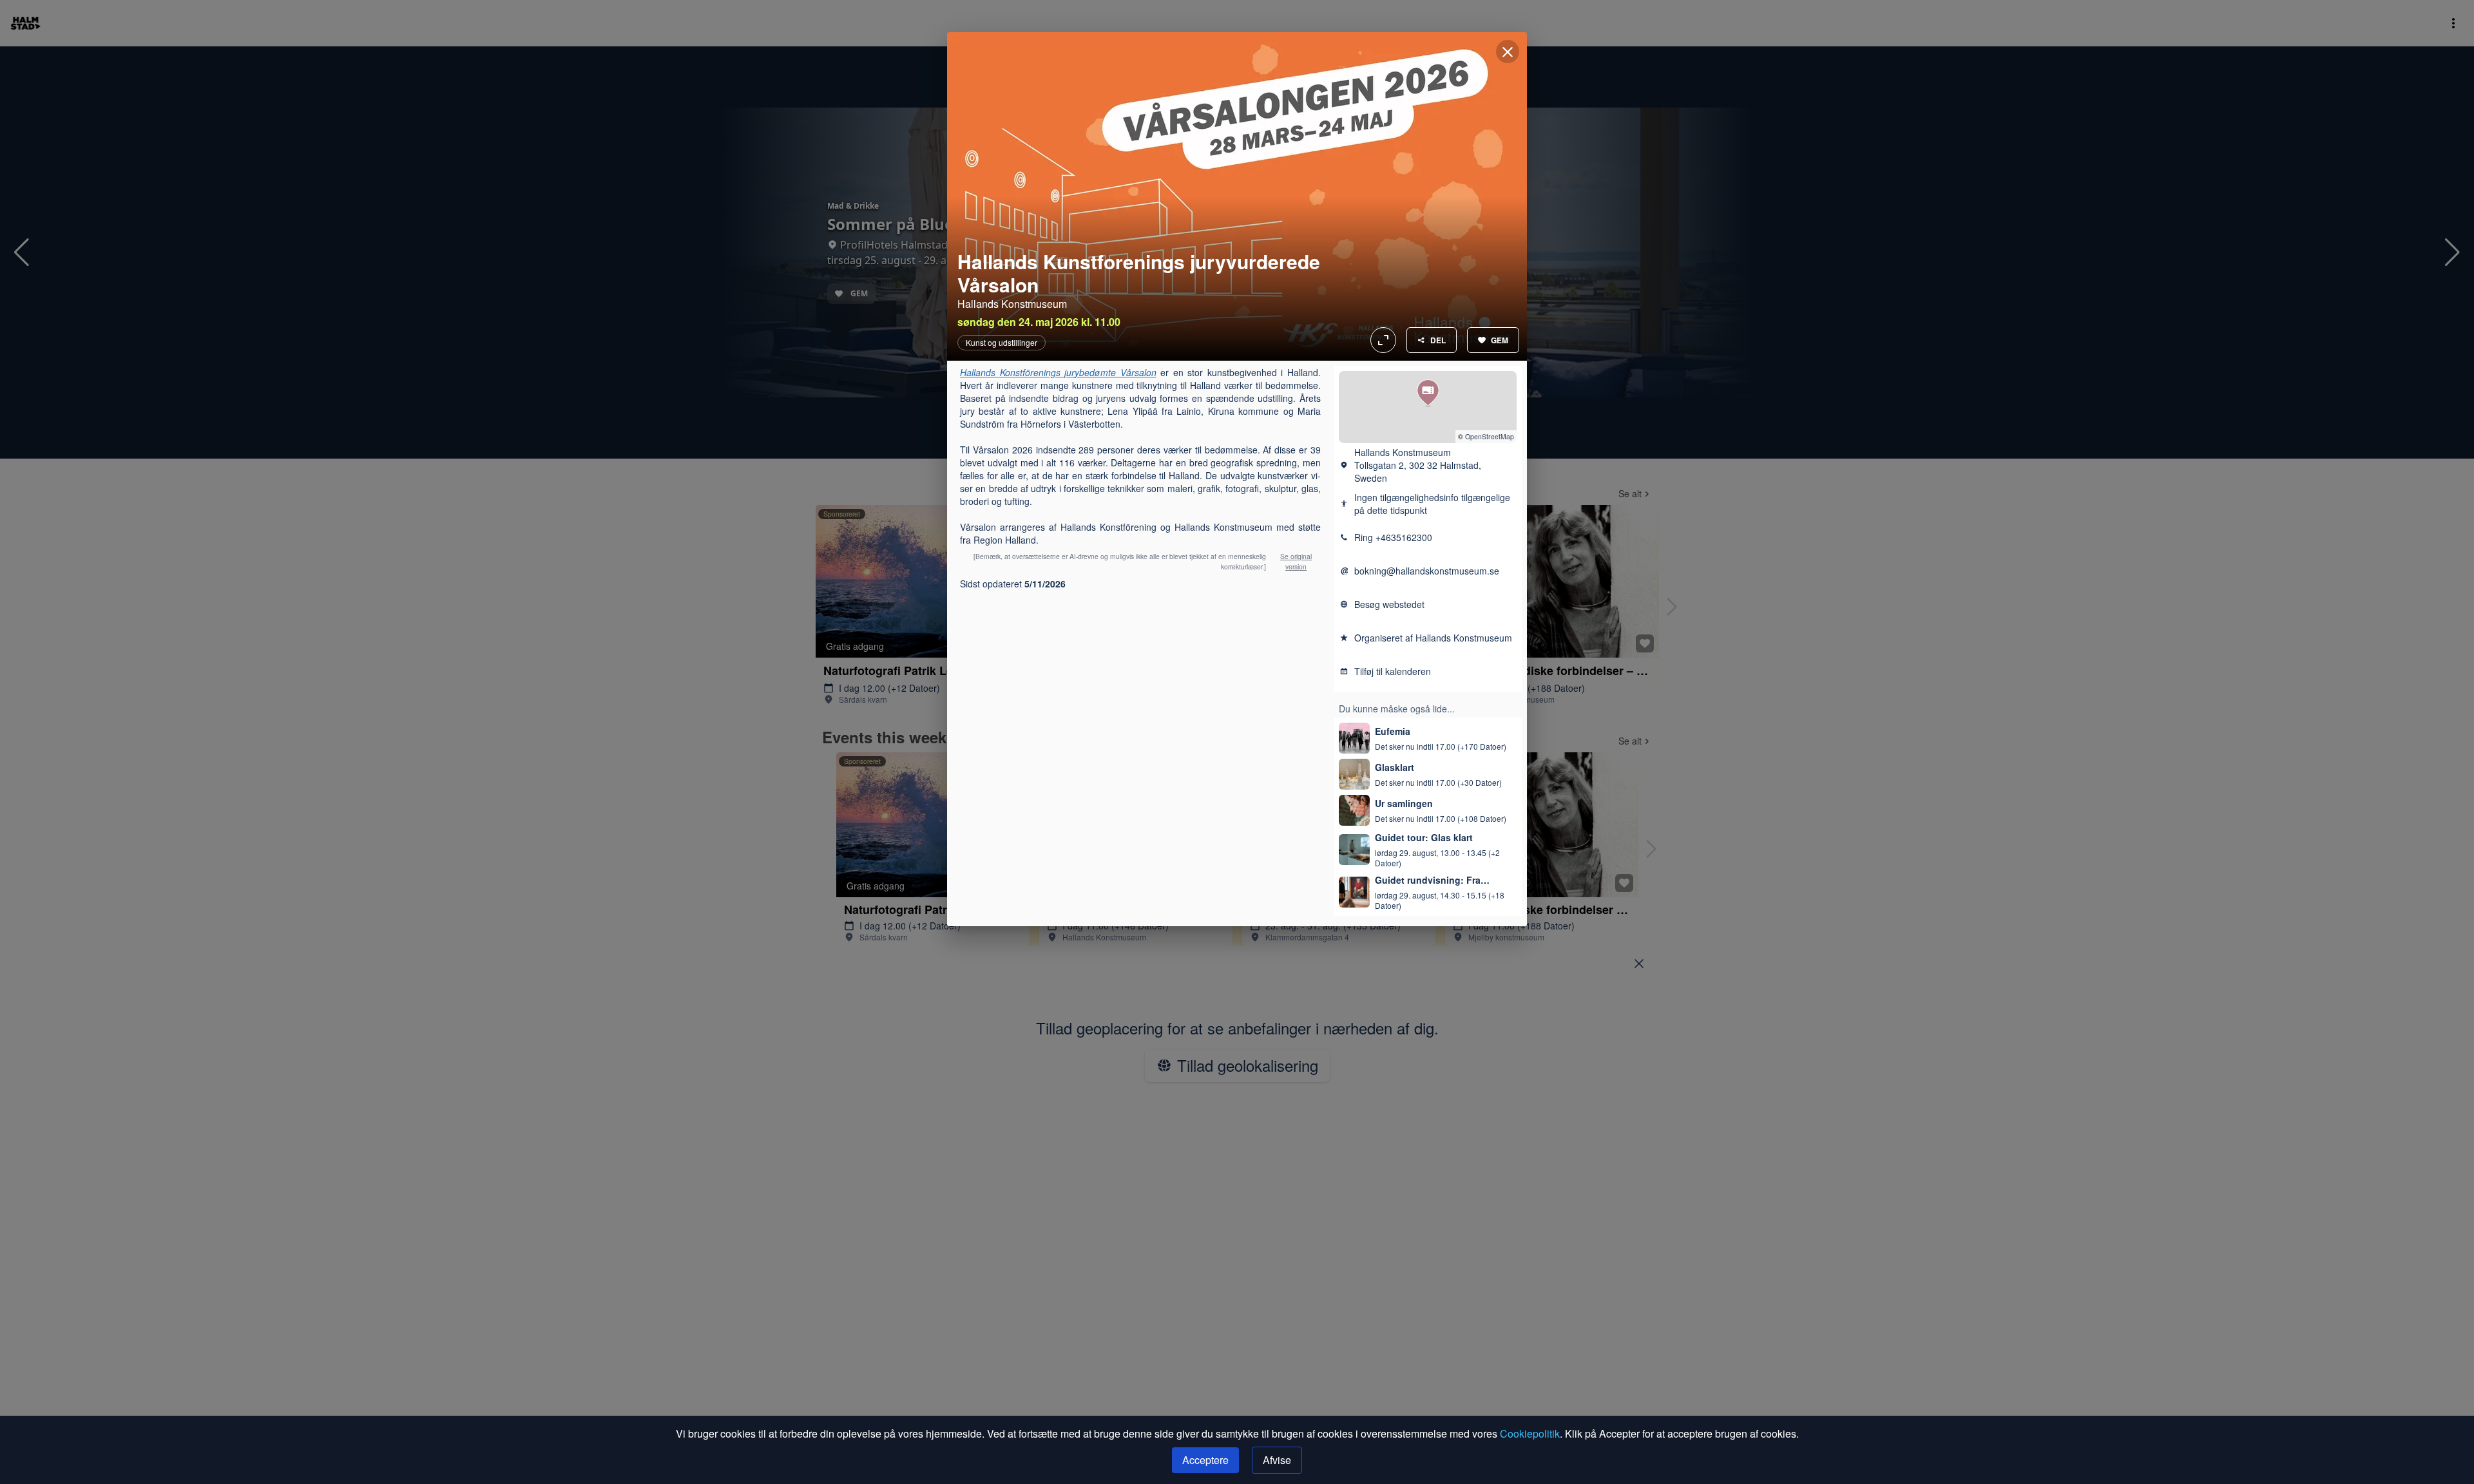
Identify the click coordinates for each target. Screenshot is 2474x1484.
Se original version (1296, 561)
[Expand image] (1237, 196)
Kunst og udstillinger (1002, 343)
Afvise (1277, 1460)
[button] (1428, 393)
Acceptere (1205, 1460)
